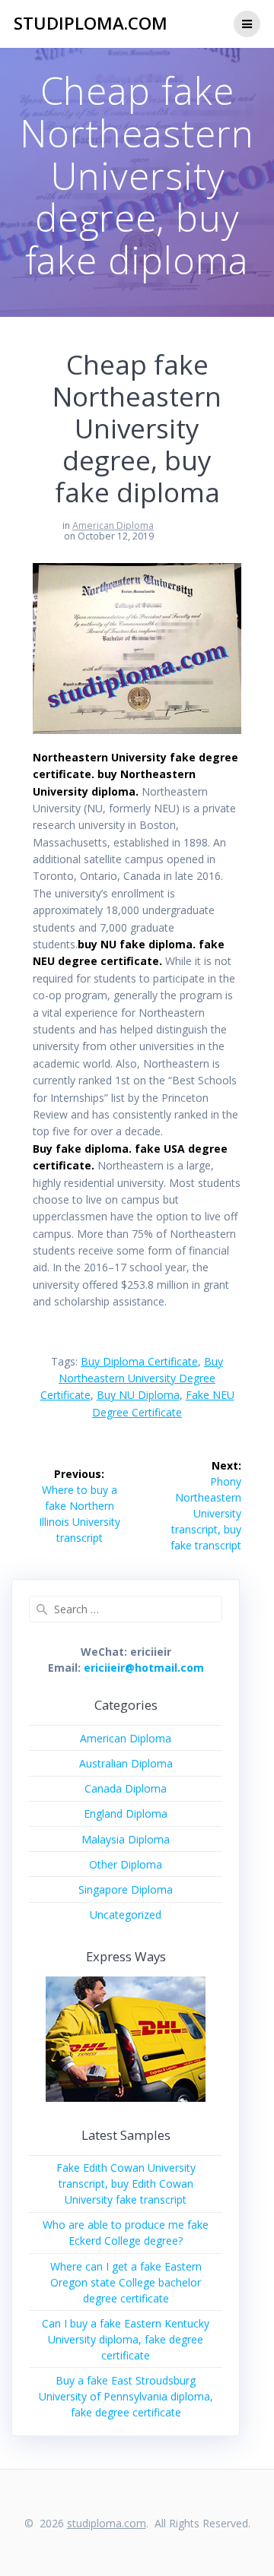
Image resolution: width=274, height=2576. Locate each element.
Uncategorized (126, 1915)
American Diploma (113, 525)
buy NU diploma (138, 1395)
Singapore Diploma (126, 1889)
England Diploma (126, 1813)
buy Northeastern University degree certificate (132, 1378)
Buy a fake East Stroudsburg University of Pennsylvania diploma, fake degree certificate (126, 2396)
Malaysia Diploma (126, 1839)
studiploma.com (91, 24)
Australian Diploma (126, 1763)
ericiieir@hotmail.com (144, 1668)
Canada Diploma (126, 1788)
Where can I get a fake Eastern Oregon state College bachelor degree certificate (126, 2282)
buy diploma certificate (139, 1361)
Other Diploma (126, 1864)
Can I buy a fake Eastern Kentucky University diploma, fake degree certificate (126, 2339)
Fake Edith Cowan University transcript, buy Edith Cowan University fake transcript (126, 2184)
